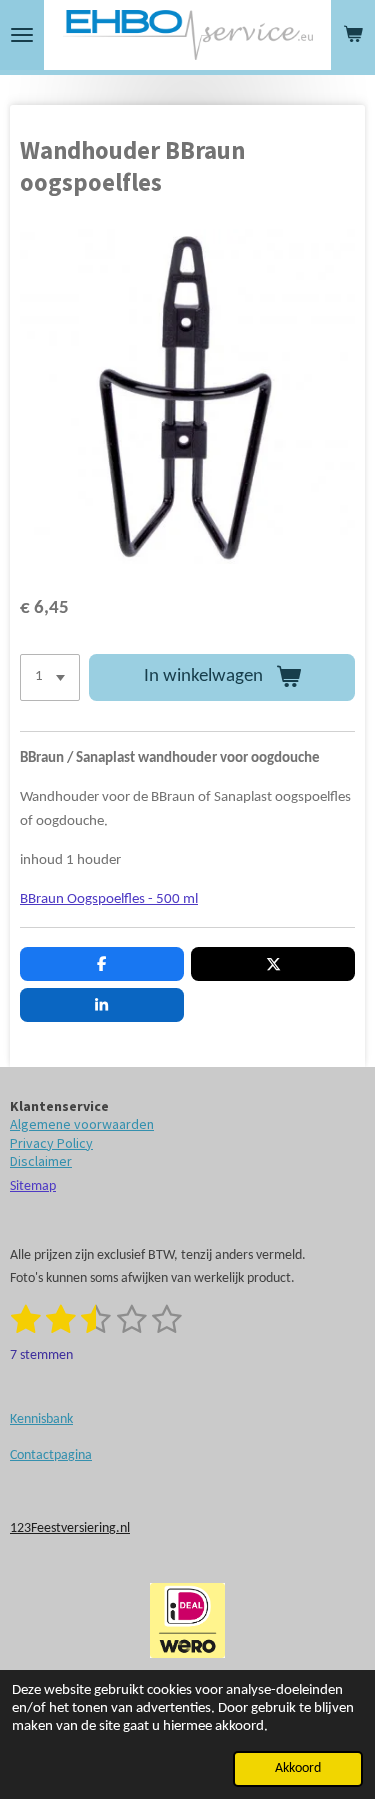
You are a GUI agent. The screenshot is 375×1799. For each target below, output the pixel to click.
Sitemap (33, 1186)
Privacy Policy (51, 1143)
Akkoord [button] (298, 1768)
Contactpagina (51, 1455)
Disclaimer (41, 1161)
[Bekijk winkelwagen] (353, 35)
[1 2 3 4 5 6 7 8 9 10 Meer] (50, 677)
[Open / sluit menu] (22, 35)
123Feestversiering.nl (70, 1528)
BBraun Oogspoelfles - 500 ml (109, 899)
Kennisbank (41, 1419)
